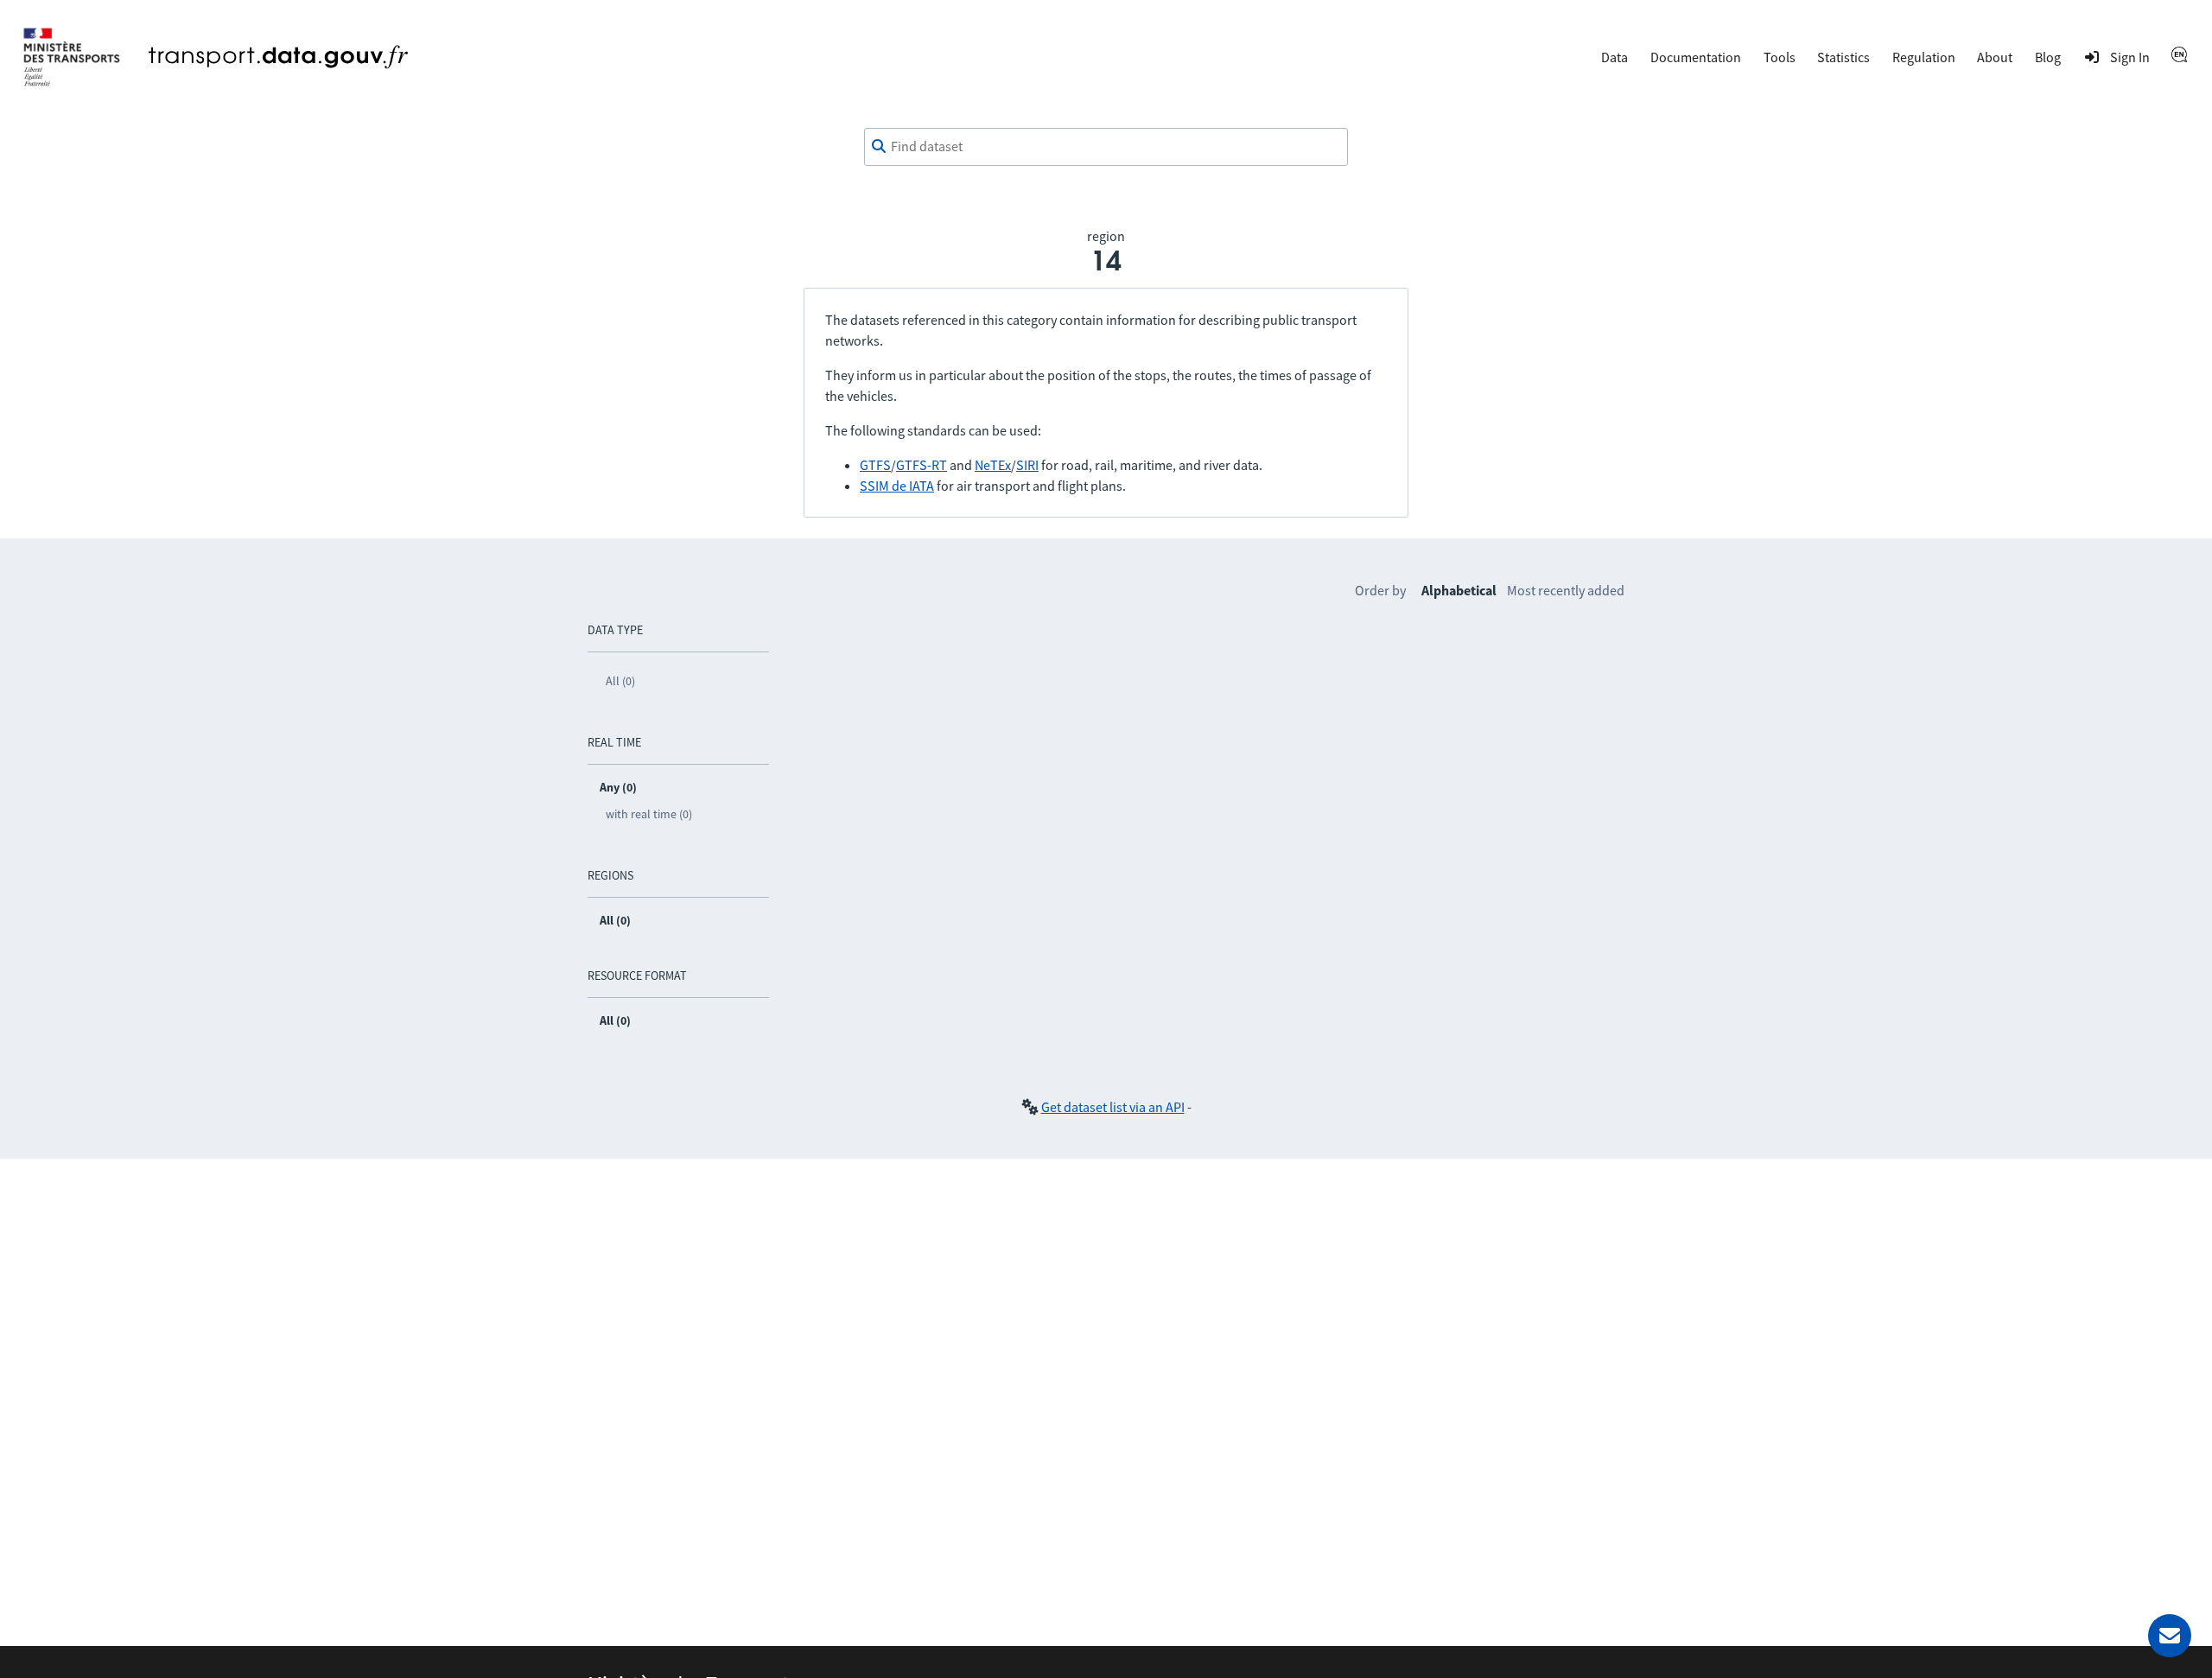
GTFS (875, 465)
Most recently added (1566, 590)
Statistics (1843, 57)
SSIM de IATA (897, 486)
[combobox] (1106, 147)
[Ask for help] (2170, 1636)
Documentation (1696, 57)
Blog (2048, 57)
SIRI (1027, 465)
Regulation (1924, 57)
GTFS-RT (922, 465)
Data (1615, 57)
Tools (1780, 57)
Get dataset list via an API (1113, 1107)
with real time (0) (649, 814)
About (1995, 57)
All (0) (620, 681)
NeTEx (993, 465)
